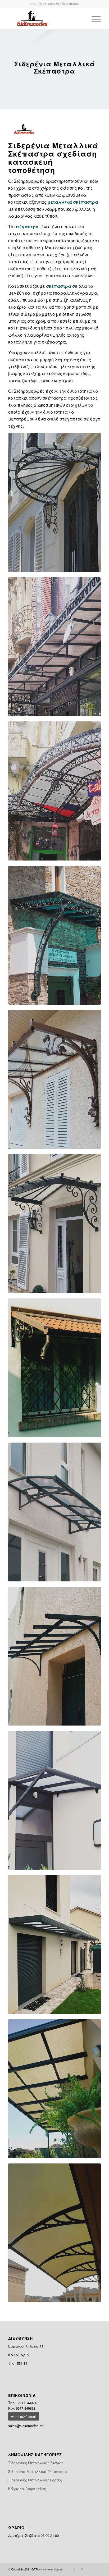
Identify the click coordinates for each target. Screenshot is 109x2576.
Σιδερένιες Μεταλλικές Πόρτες (35, 2480)
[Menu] (94, 19)
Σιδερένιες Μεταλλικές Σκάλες (36, 2463)
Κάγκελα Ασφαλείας (27, 2489)
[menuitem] (94, 19)
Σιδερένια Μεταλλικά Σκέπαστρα (38, 2471)
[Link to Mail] (82, 2569)
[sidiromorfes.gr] (45, 19)
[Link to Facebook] (74, 2569)
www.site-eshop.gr (50, 2569)
